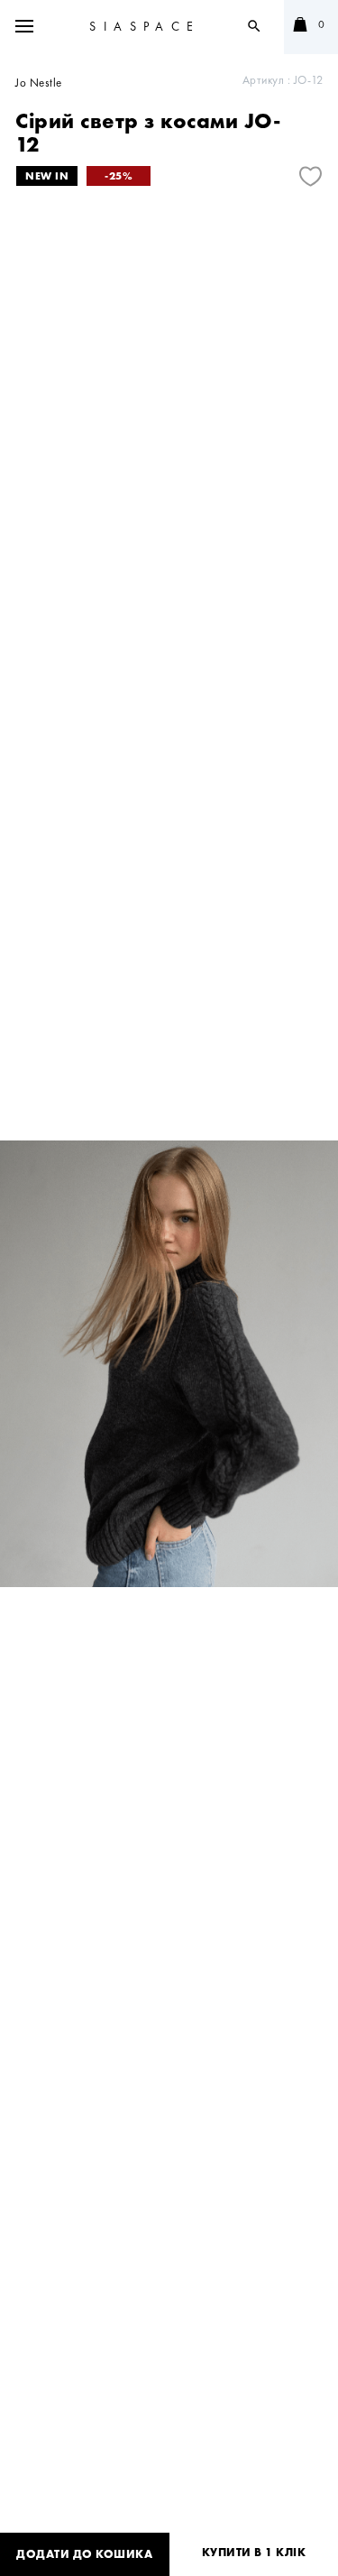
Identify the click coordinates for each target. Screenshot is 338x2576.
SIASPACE (145, 26)
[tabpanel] (169, 1364)
